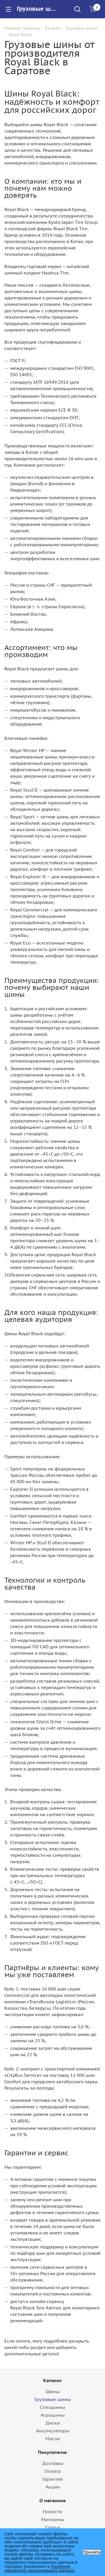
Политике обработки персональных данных (39, 2568)
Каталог (52, 2380)
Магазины (53, 2519)
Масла (53, 2438)
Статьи (53, 2527)
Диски (53, 2423)
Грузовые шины (53, 2399)
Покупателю (52, 2452)
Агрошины (53, 2415)
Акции (53, 2487)
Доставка (53, 2463)
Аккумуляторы (53, 2431)
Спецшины (52, 2407)
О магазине (53, 2500)
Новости (52, 2511)
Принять (92, 2552)
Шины (53, 2391)
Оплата (52, 2471)
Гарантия (52, 2479)
